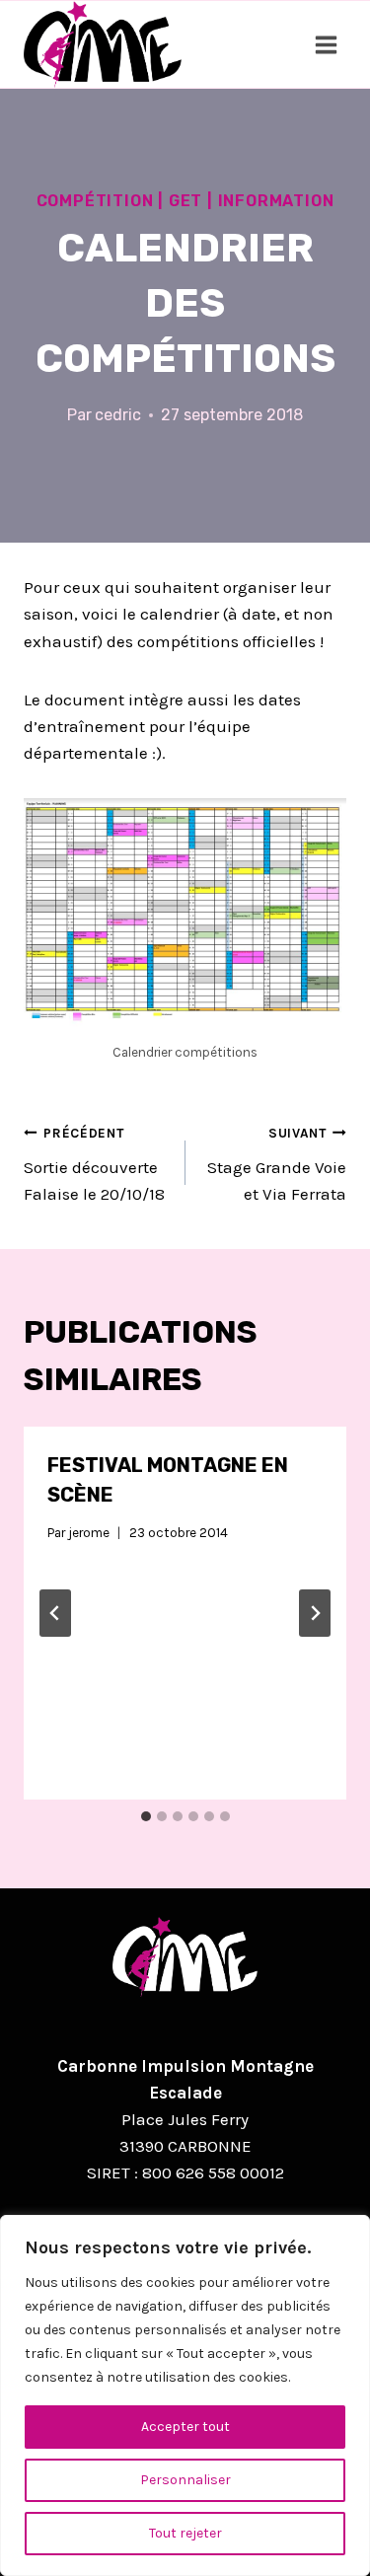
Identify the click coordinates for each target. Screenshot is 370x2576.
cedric (118, 415)
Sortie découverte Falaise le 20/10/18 (94, 1165)
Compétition (95, 201)
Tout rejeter (185, 2533)
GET (185, 201)
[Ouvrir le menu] (326, 44)
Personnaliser (185, 2480)
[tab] (146, 1816)
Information (276, 201)
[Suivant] (315, 1613)
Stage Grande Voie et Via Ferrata (277, 1165)
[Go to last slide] (55, 1613)
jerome (89, 1533)
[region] (185, 2395)
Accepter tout (185, 2427)
